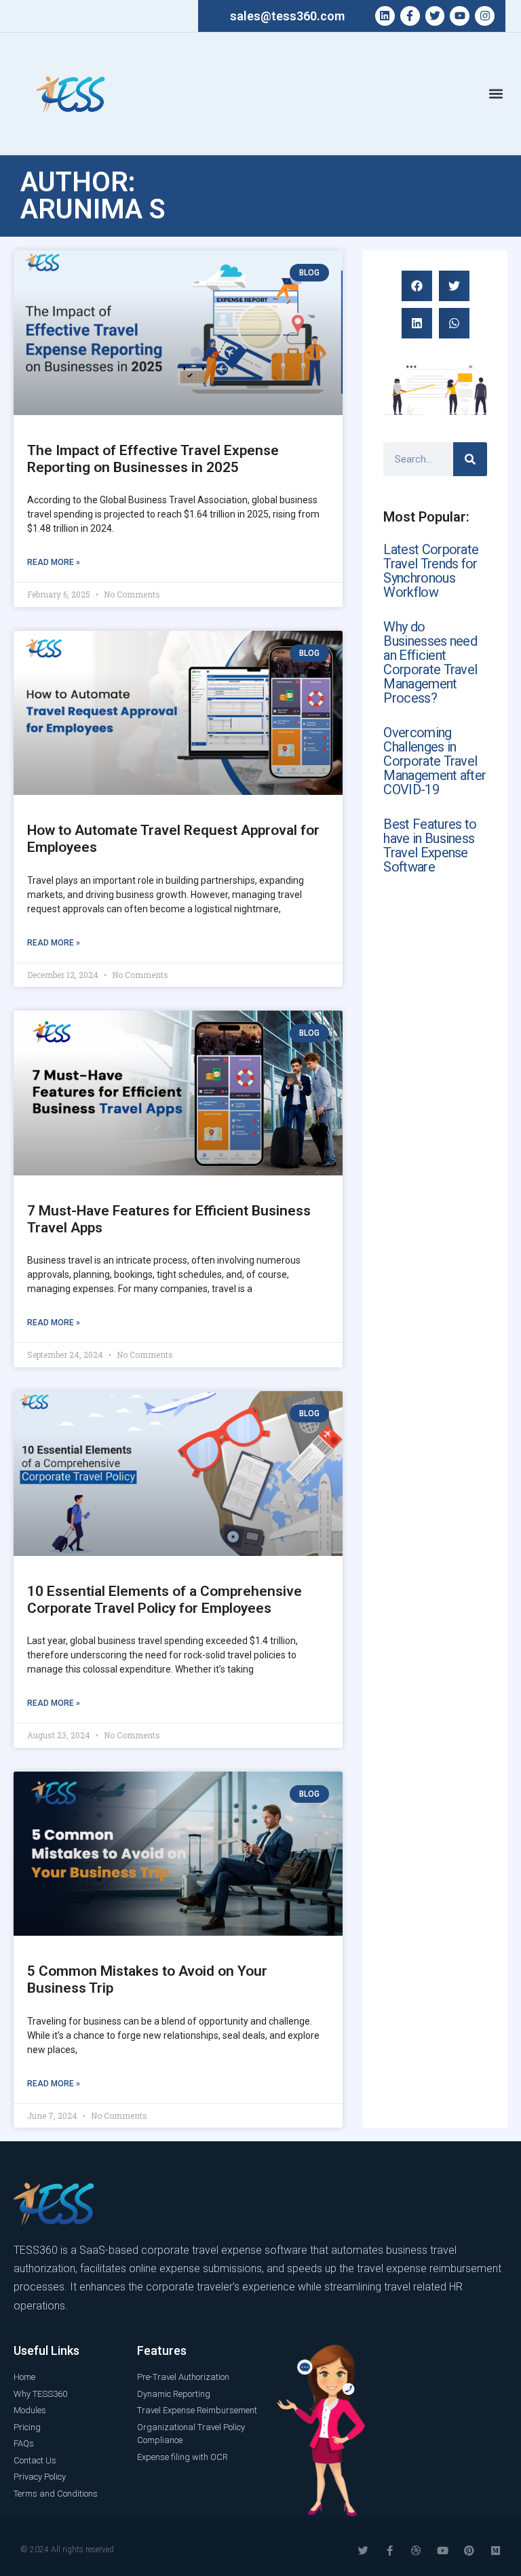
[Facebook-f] (410, 16)
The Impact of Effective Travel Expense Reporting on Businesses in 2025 (153, 459)
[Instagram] (485, 16)
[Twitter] (435, 16)
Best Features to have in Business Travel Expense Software (430, 845)
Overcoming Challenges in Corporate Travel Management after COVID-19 (435, 761)
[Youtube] (460, 16)
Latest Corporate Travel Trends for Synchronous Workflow (431, 571)
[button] (496, 94)
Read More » (54, 562)
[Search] (470, 459)
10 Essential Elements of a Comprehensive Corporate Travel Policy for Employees (165, 1600)
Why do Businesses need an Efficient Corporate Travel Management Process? (430, 662)
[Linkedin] (385, 16)
